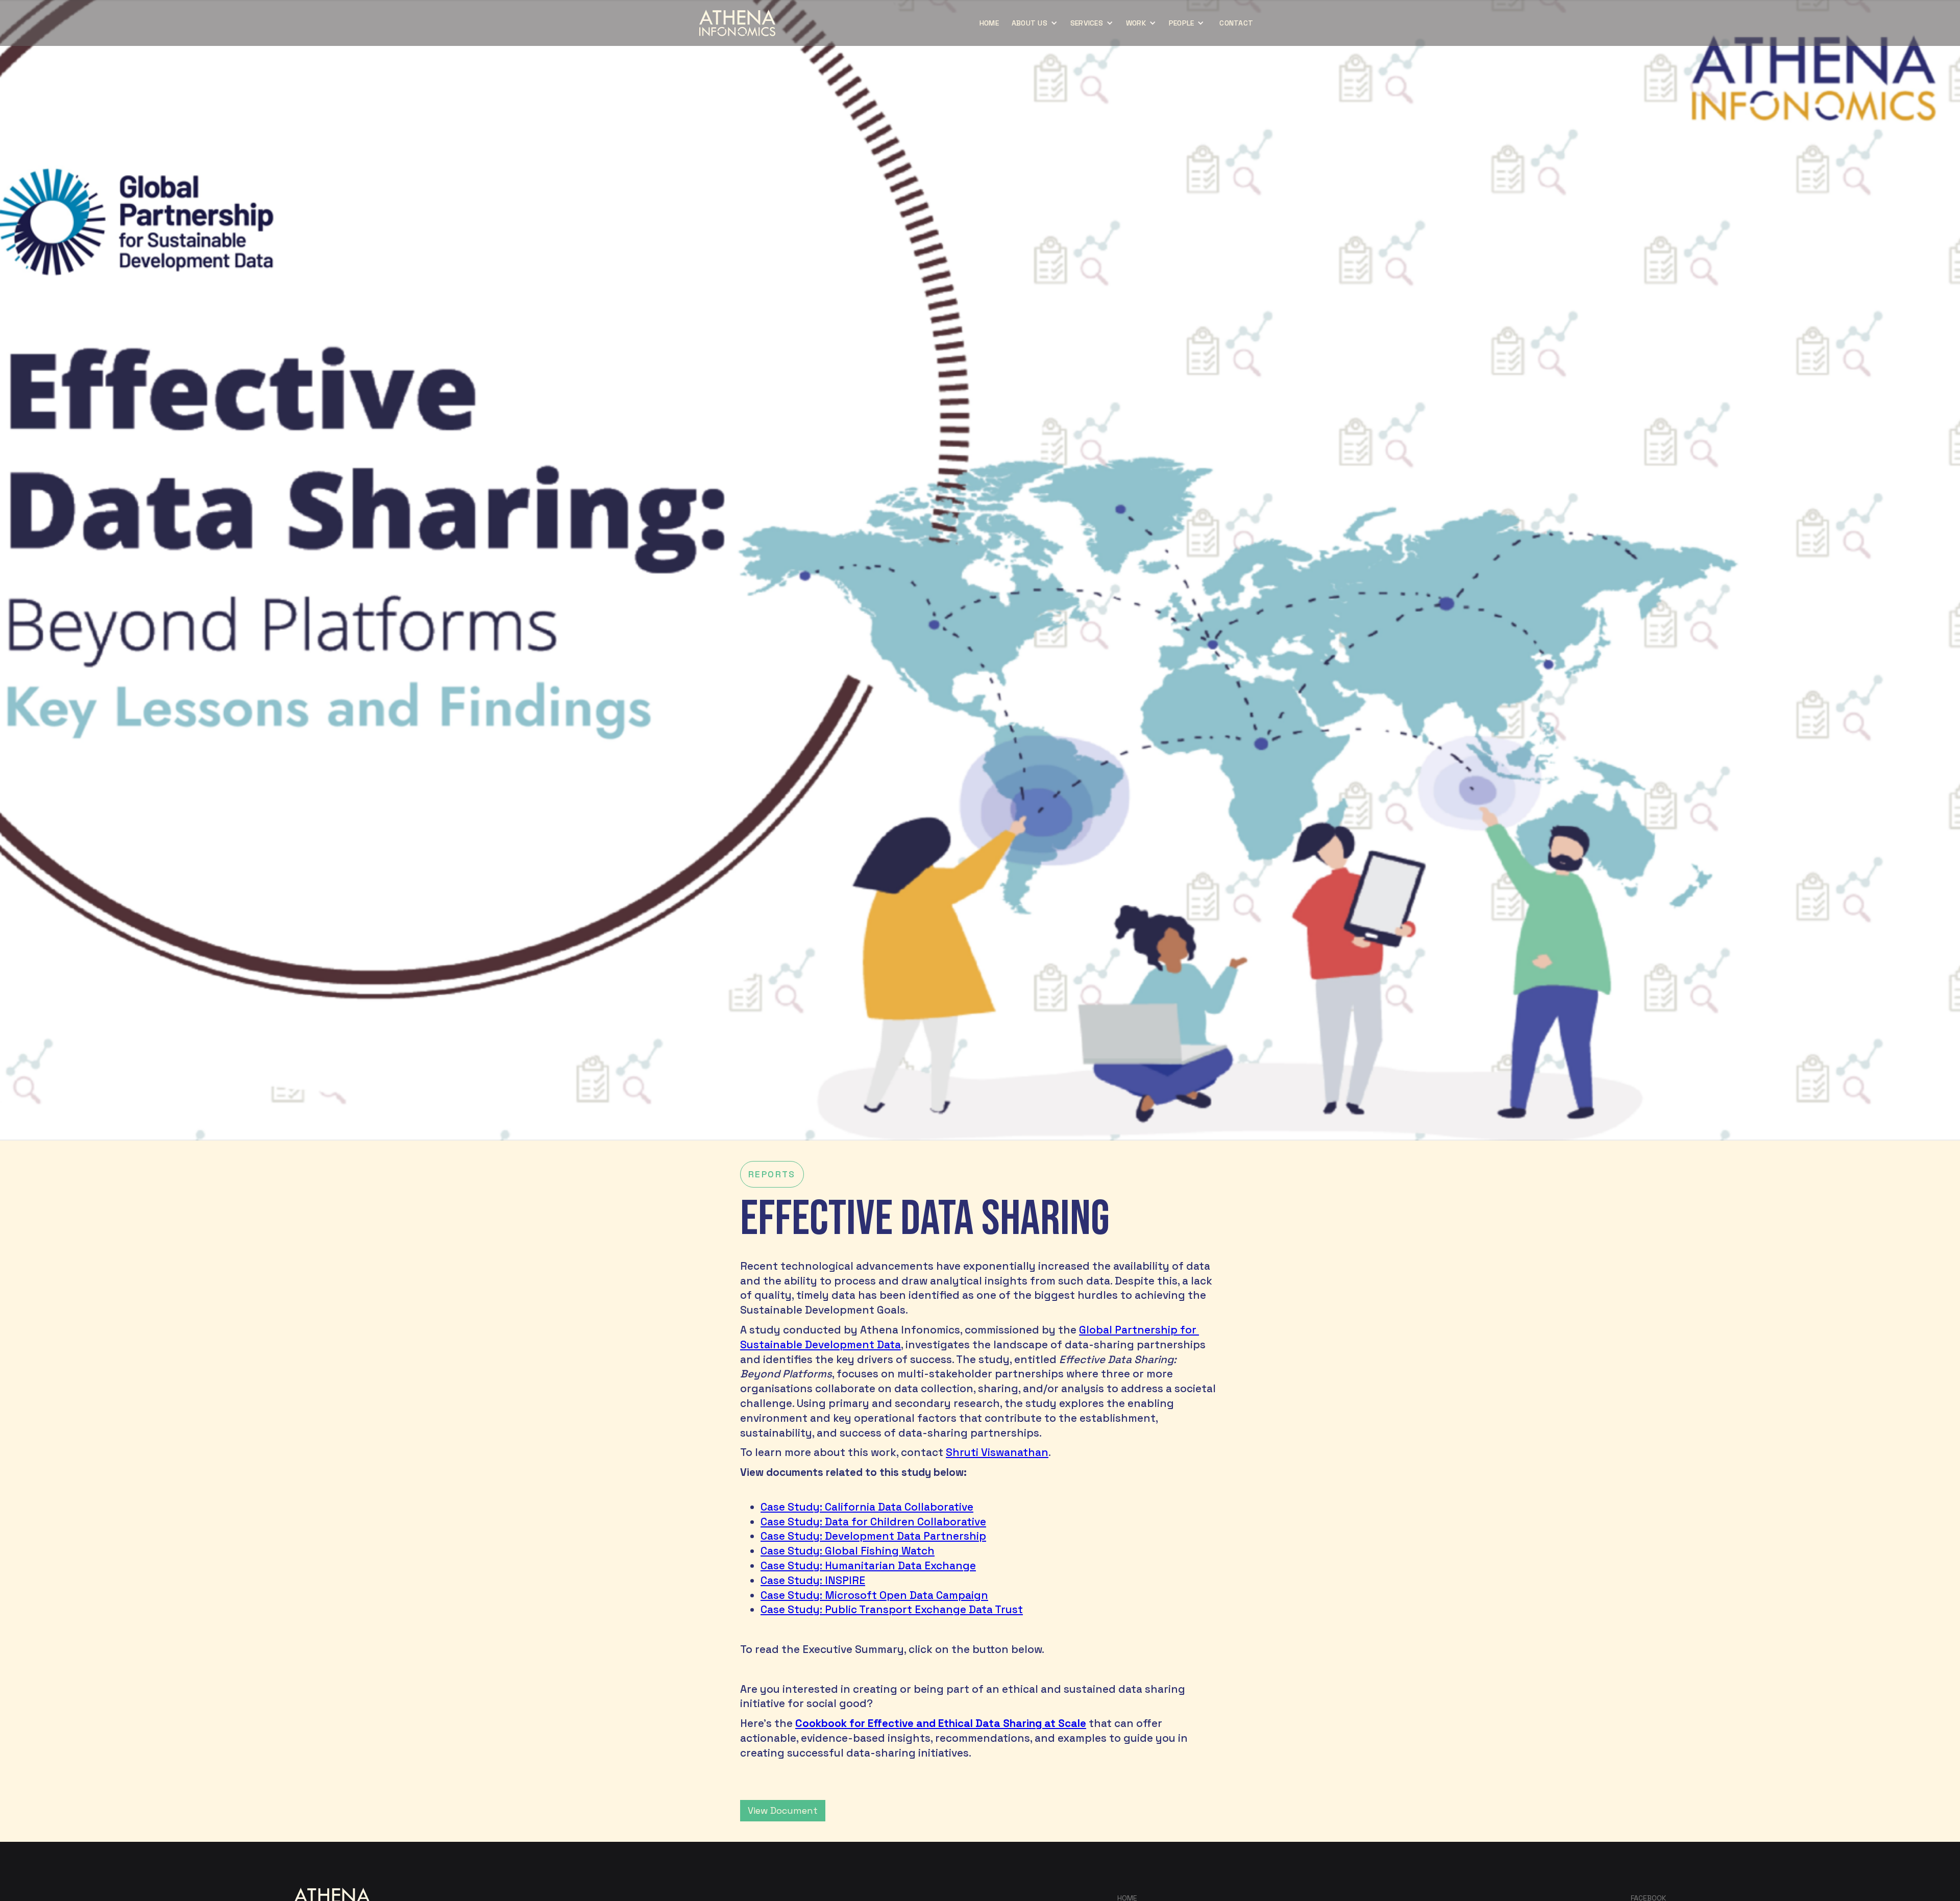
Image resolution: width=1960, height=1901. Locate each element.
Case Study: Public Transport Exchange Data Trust (892, 1610)
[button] (1036, 23)
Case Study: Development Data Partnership (873, 1536)
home (989, 23)
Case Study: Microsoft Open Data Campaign (874, 1595)
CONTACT (1236, 23)
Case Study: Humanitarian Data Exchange (868, 1566)
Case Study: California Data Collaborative (867, 1507)
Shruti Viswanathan (997, 1452)
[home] (737, 23)
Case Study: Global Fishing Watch (848, 1551)
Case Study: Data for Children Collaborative (873, 1522)
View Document (783, 1810)
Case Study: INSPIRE (813, 1581)
